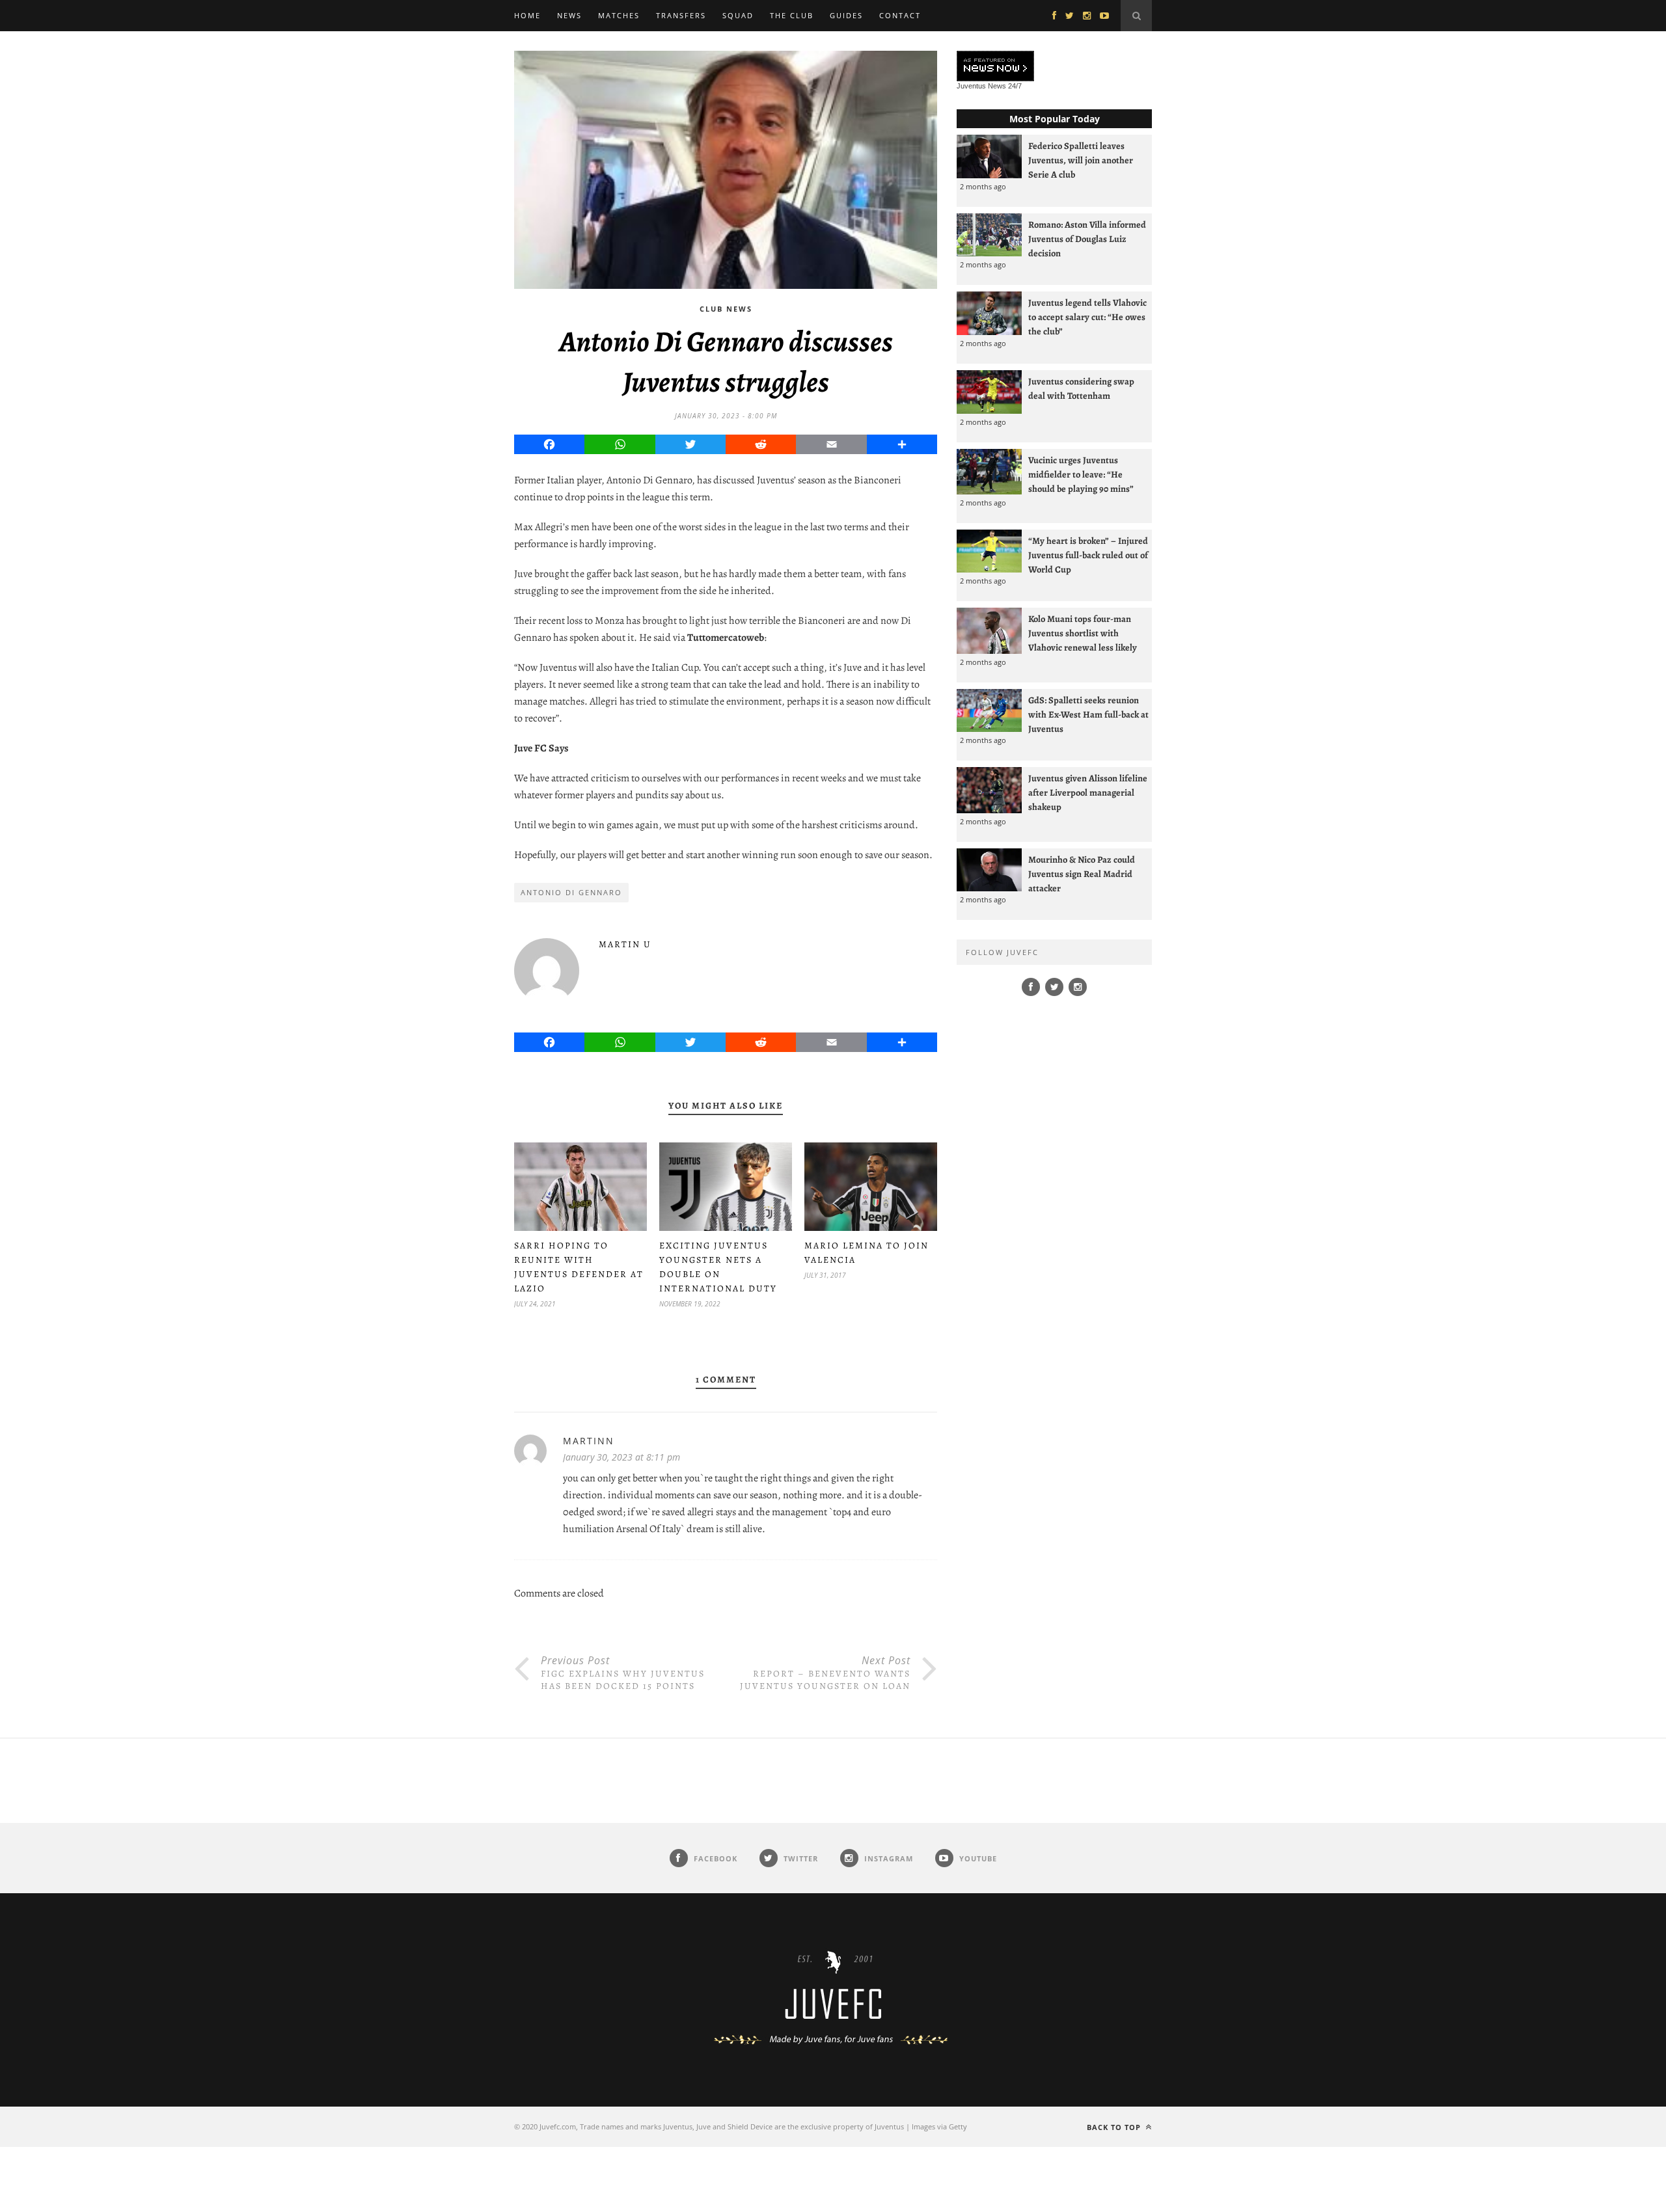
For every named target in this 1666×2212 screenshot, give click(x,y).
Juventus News (981, 86)
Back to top (1115, 2127)
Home (527, 15)
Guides (846, 15)
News (569, 15)
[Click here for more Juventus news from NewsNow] (995, 67)
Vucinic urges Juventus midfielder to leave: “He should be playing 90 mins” (1081, 474)
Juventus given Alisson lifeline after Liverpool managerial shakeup (1088, 792)
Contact (900, 15)
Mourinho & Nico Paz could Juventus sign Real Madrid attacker (1082, 874)
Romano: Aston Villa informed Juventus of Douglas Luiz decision (1087, 239)
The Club (792, 15)
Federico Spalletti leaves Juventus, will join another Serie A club (1081, 160)
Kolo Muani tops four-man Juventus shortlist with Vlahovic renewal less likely (1083, 633)
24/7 (1015, 86)
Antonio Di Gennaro (571, 892)
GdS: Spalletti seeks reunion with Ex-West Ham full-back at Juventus (1088, 714)
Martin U (625, 944)
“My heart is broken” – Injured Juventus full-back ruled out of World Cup (1088, 555)
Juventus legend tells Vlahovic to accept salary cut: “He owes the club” (1087, 317)
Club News (726, 309)
